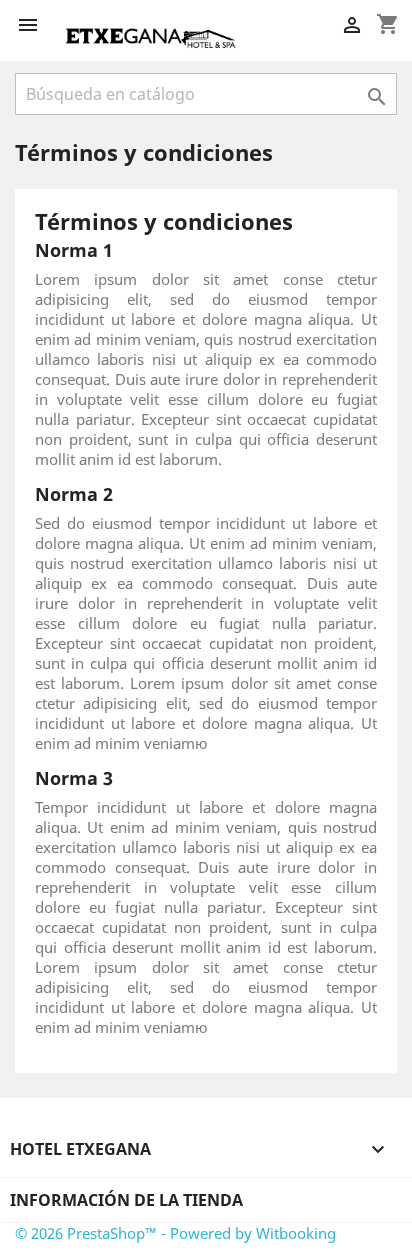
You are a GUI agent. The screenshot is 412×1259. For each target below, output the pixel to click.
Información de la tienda (126, 1200)
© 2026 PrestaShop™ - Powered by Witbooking (175, 1233)
